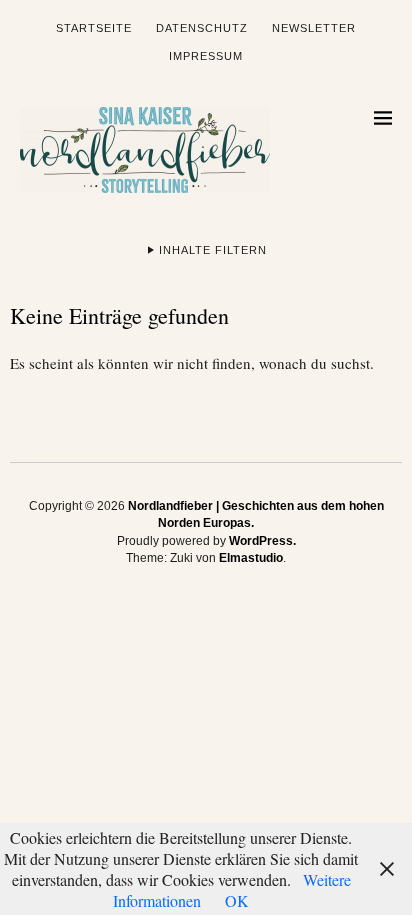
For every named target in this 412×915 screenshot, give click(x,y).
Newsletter (314, 28)
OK (237, 900)
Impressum (206, 56)
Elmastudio (251, 558)
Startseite (94, 28)
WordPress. (262, 541)
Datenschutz (202, 28)
